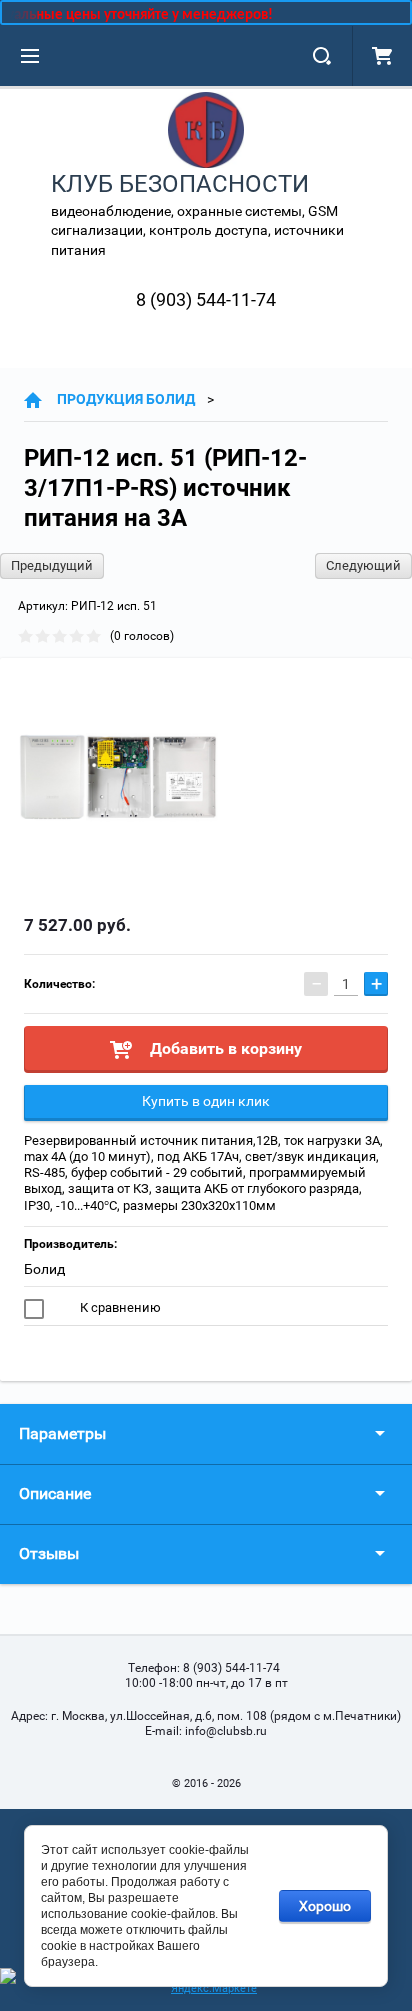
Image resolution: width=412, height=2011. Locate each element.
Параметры (62, 1433)
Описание (55, 1493)
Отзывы (49, 1553)
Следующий (363, 565)
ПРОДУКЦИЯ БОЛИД (126, 399)
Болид (44, 1269)
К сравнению (119, 1307)
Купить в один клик (206, 1101)
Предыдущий (52, 565)
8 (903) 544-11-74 (206, 299)
